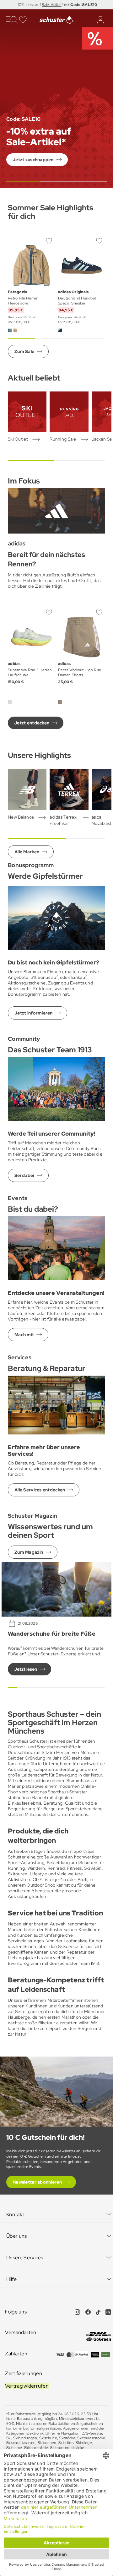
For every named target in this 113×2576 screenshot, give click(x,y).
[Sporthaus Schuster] (56, 20)
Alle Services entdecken (40, 1490)
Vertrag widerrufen (27, 2386)
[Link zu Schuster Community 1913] (56, 1088)
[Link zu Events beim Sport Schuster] (56, 1248)
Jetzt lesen (26, 1669)
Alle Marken (27, 852)
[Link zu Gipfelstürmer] (56, 917)
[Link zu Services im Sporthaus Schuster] (56, 1404)
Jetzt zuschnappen (33, 160)
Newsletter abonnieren (37, 2182)
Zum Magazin (29, 1552)
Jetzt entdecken (32, 723)
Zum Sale (24, 351)
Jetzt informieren (34, 1013)
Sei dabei (24, 1175)
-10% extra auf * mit (56, 5)
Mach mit (24, 1335)
